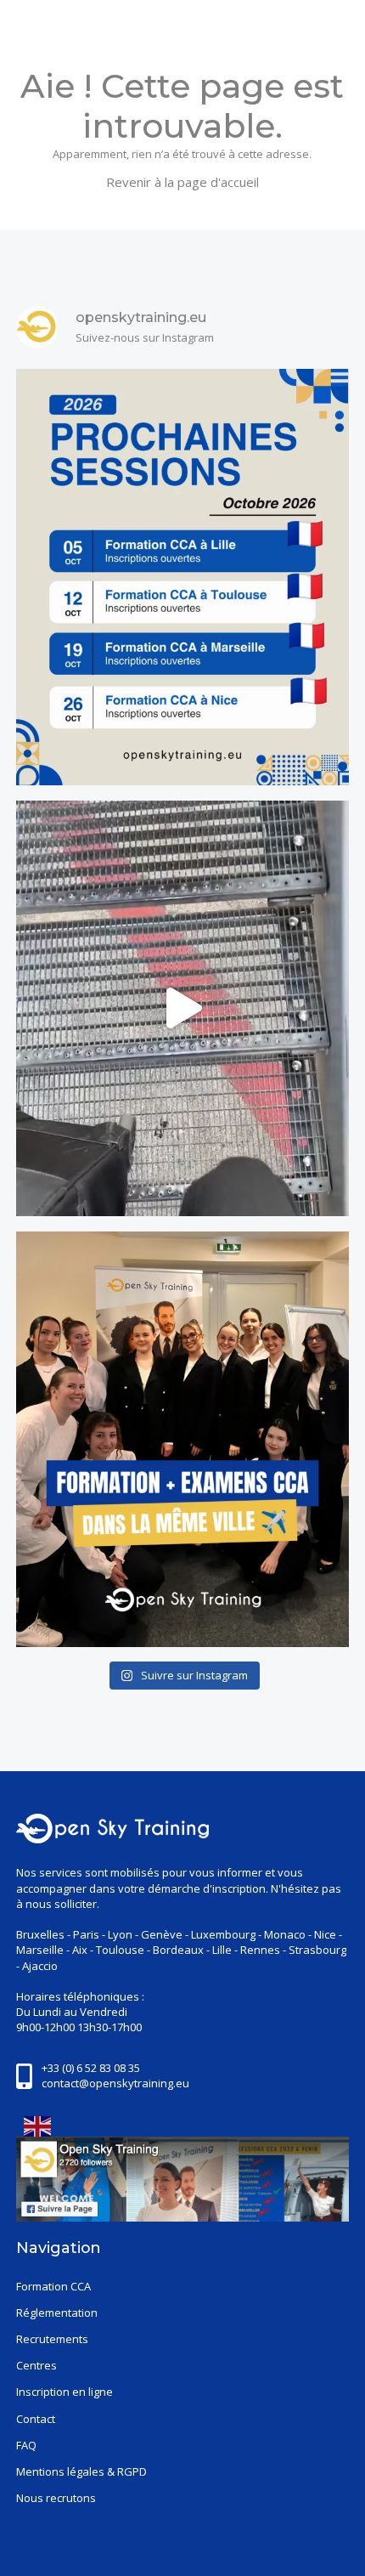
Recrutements (52, 2339)
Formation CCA (53, 2286)
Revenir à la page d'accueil (182, 182)
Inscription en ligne (65, 2392)
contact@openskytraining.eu (115, 2083)
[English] (34, 2126)
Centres (36, 2365)
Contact (36, 2419)
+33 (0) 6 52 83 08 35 (91, 2068)
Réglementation (57, 2313)
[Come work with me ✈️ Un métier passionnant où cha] (182, 1008)
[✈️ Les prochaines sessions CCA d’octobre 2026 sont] (182, 577)
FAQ (26, 2445)
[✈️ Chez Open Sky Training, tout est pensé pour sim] (182, 1439)
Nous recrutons (56, 2498)
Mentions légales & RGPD (81, 2471)
